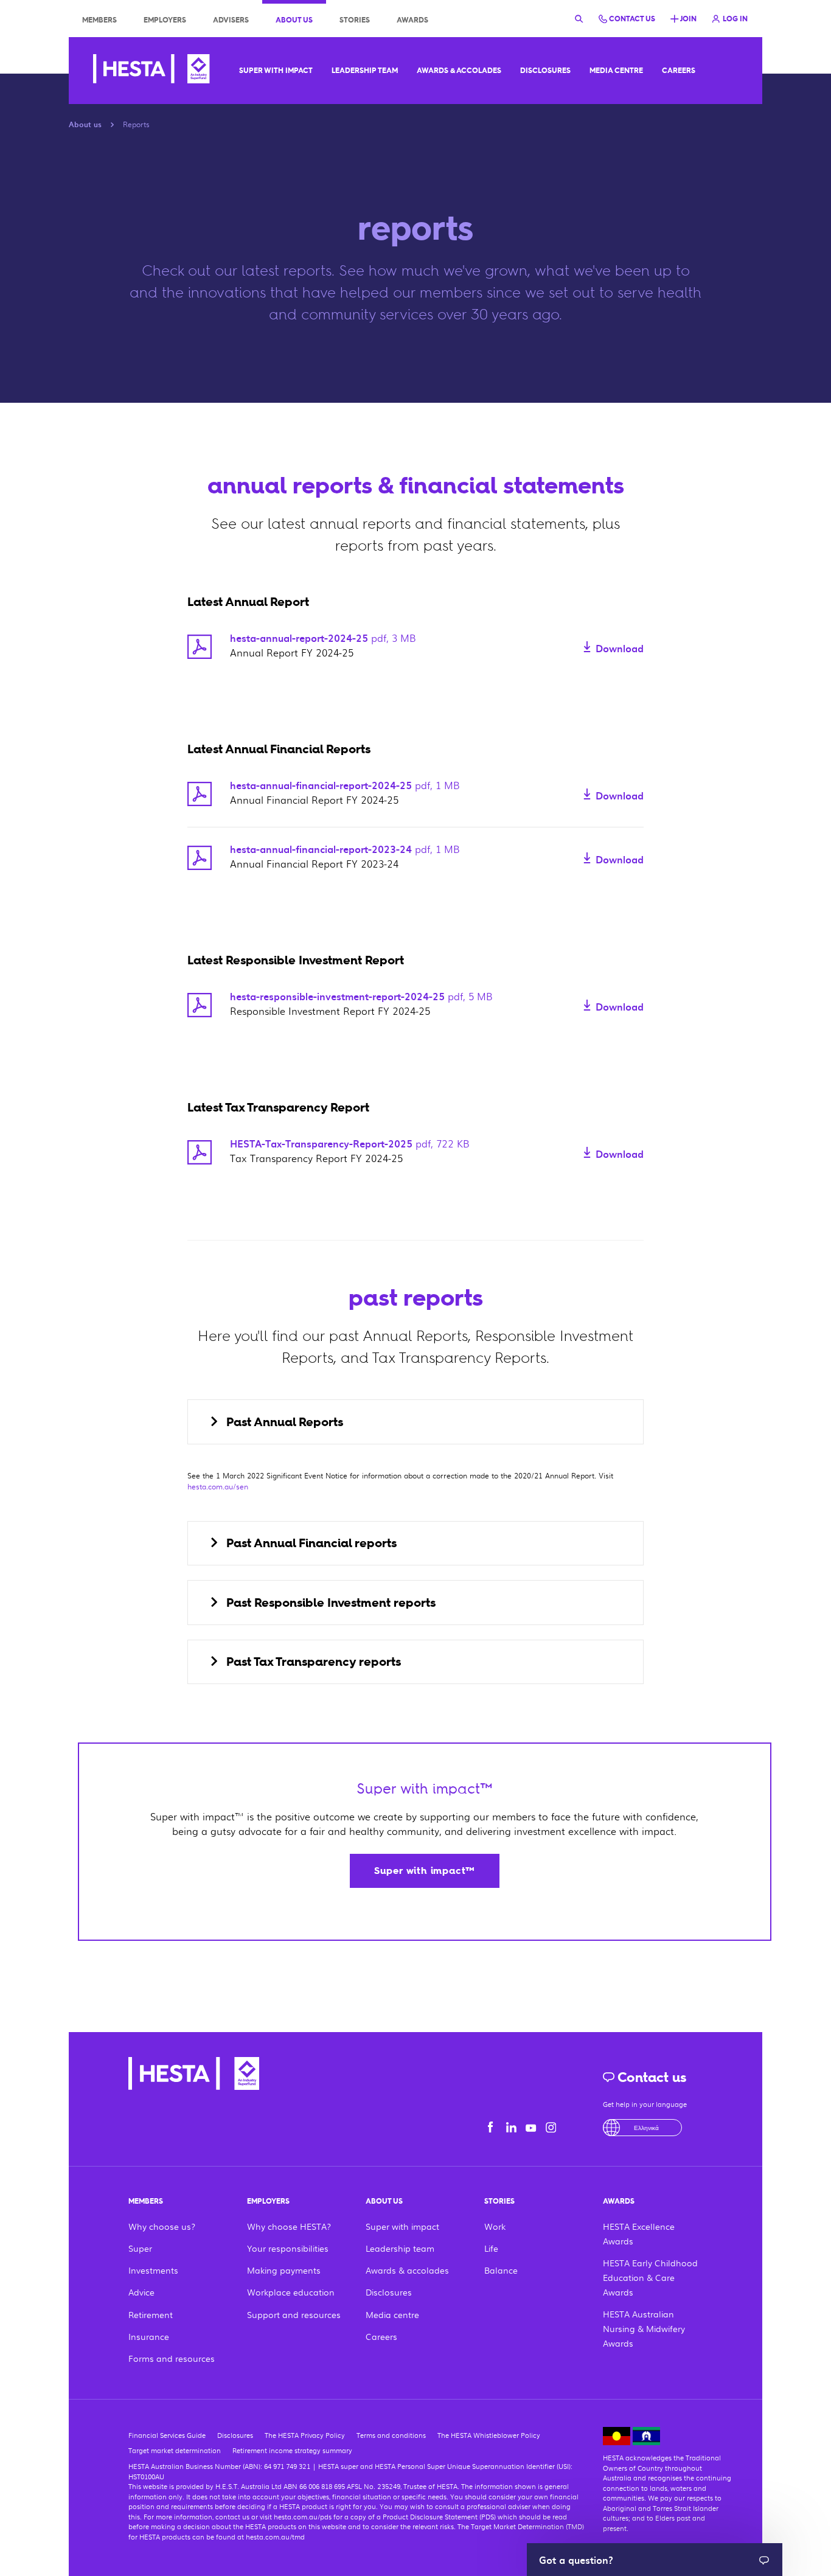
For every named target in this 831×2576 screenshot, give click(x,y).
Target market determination (175, 2450)
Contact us (650, 2077)
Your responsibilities (288, 2248)
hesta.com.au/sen (218, 1486)
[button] (415, 1422)
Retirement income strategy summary (292, 2450)
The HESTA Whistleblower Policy (489, 2435)
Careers (679, 71)
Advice (141, 2292)
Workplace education (291, 2292)
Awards (412, 20)
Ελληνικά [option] (646, 2127)
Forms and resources (172, 2358)
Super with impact (276, 71)
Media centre (616, 71)
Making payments (284, 2270)
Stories (355, 20)
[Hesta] (151, 71)
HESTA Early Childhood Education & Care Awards (650, 2277)
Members (99, 20)
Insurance (149, 2336)
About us (294, 20)
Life (491, 2248)
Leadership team (365, 71)
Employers (165, 20)
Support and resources (294, 2314)
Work (495, 2226)
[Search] (579, 18)
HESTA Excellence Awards (639, 2233)
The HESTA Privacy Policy (305, 2435)
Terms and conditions (391, 2435)
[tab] (415, 1422)
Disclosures (545, 71)
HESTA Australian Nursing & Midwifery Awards (644, 2328)
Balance (501, 2270)
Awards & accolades (459, 71)
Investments (153, 2270)
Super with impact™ (425, 1871)
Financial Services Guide (167, 2435)
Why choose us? (162, 2226)
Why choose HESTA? (289, 2226)
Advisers (231, 20)
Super (140, 2248)
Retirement (151, 2314)
